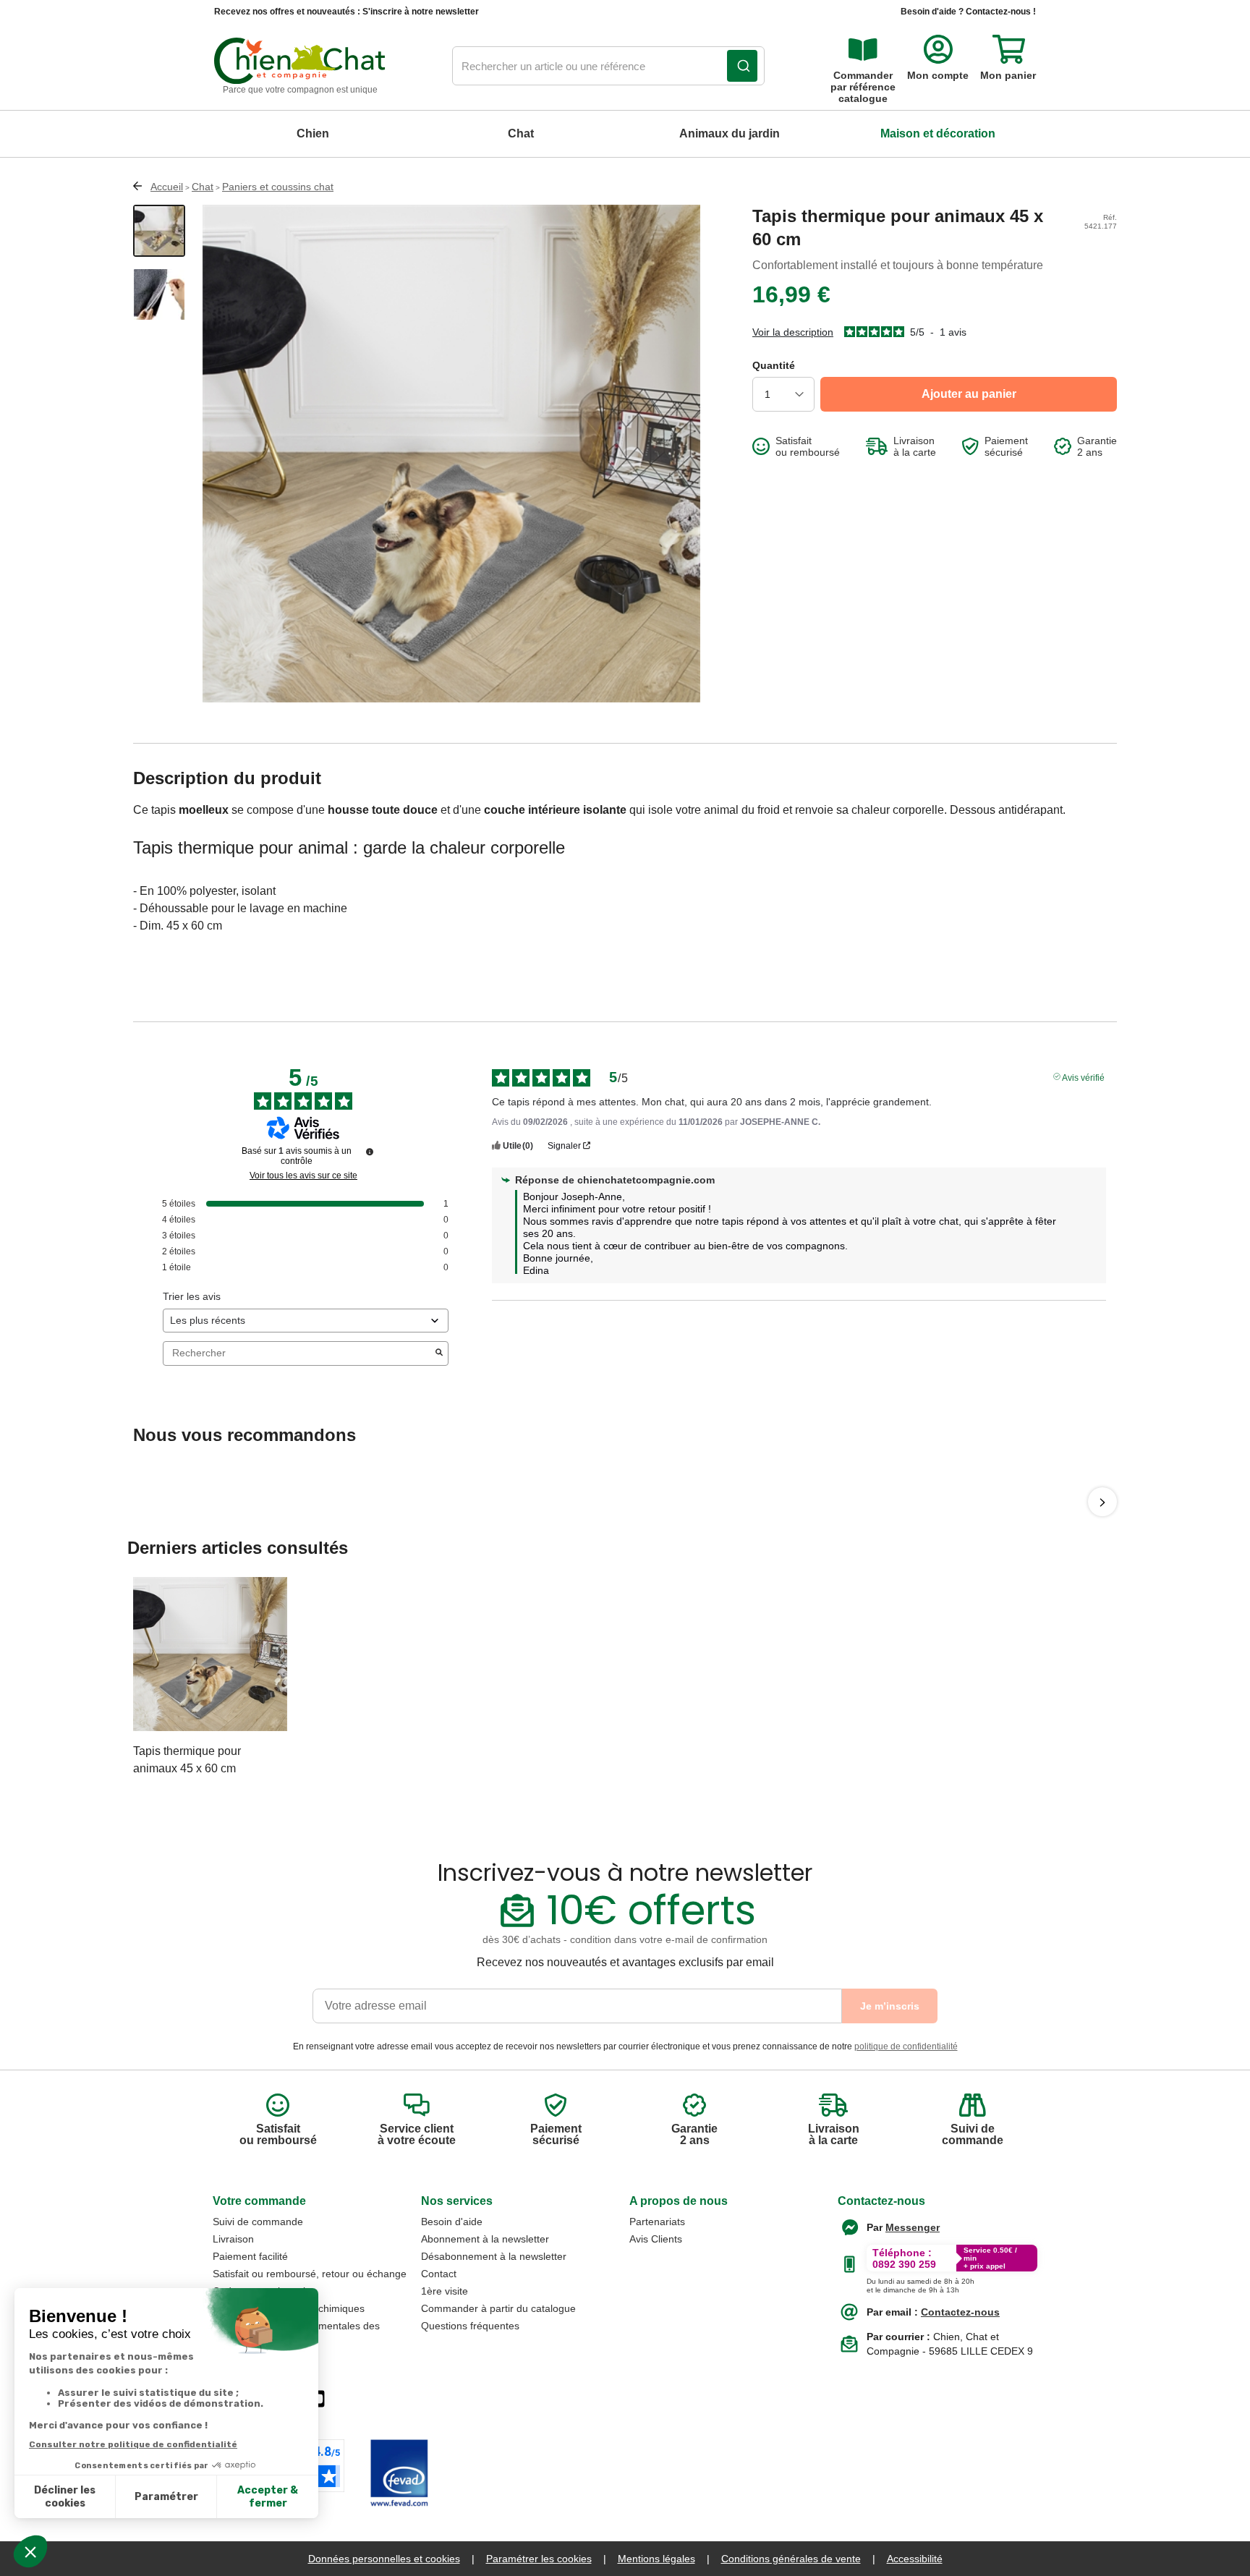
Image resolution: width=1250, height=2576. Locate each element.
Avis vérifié (1083, 1076)
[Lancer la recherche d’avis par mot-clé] (439, 1353)
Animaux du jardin (730, 133)
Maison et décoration (938, 133)
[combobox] (608, 67)
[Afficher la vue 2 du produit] (159, 294)
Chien (313, 133)
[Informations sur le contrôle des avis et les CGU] (370, 1152)
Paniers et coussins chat (278, 187)
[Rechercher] (742, 66)
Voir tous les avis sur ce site (303, 1176)
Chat (521, 133)
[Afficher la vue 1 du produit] (159, 231)
